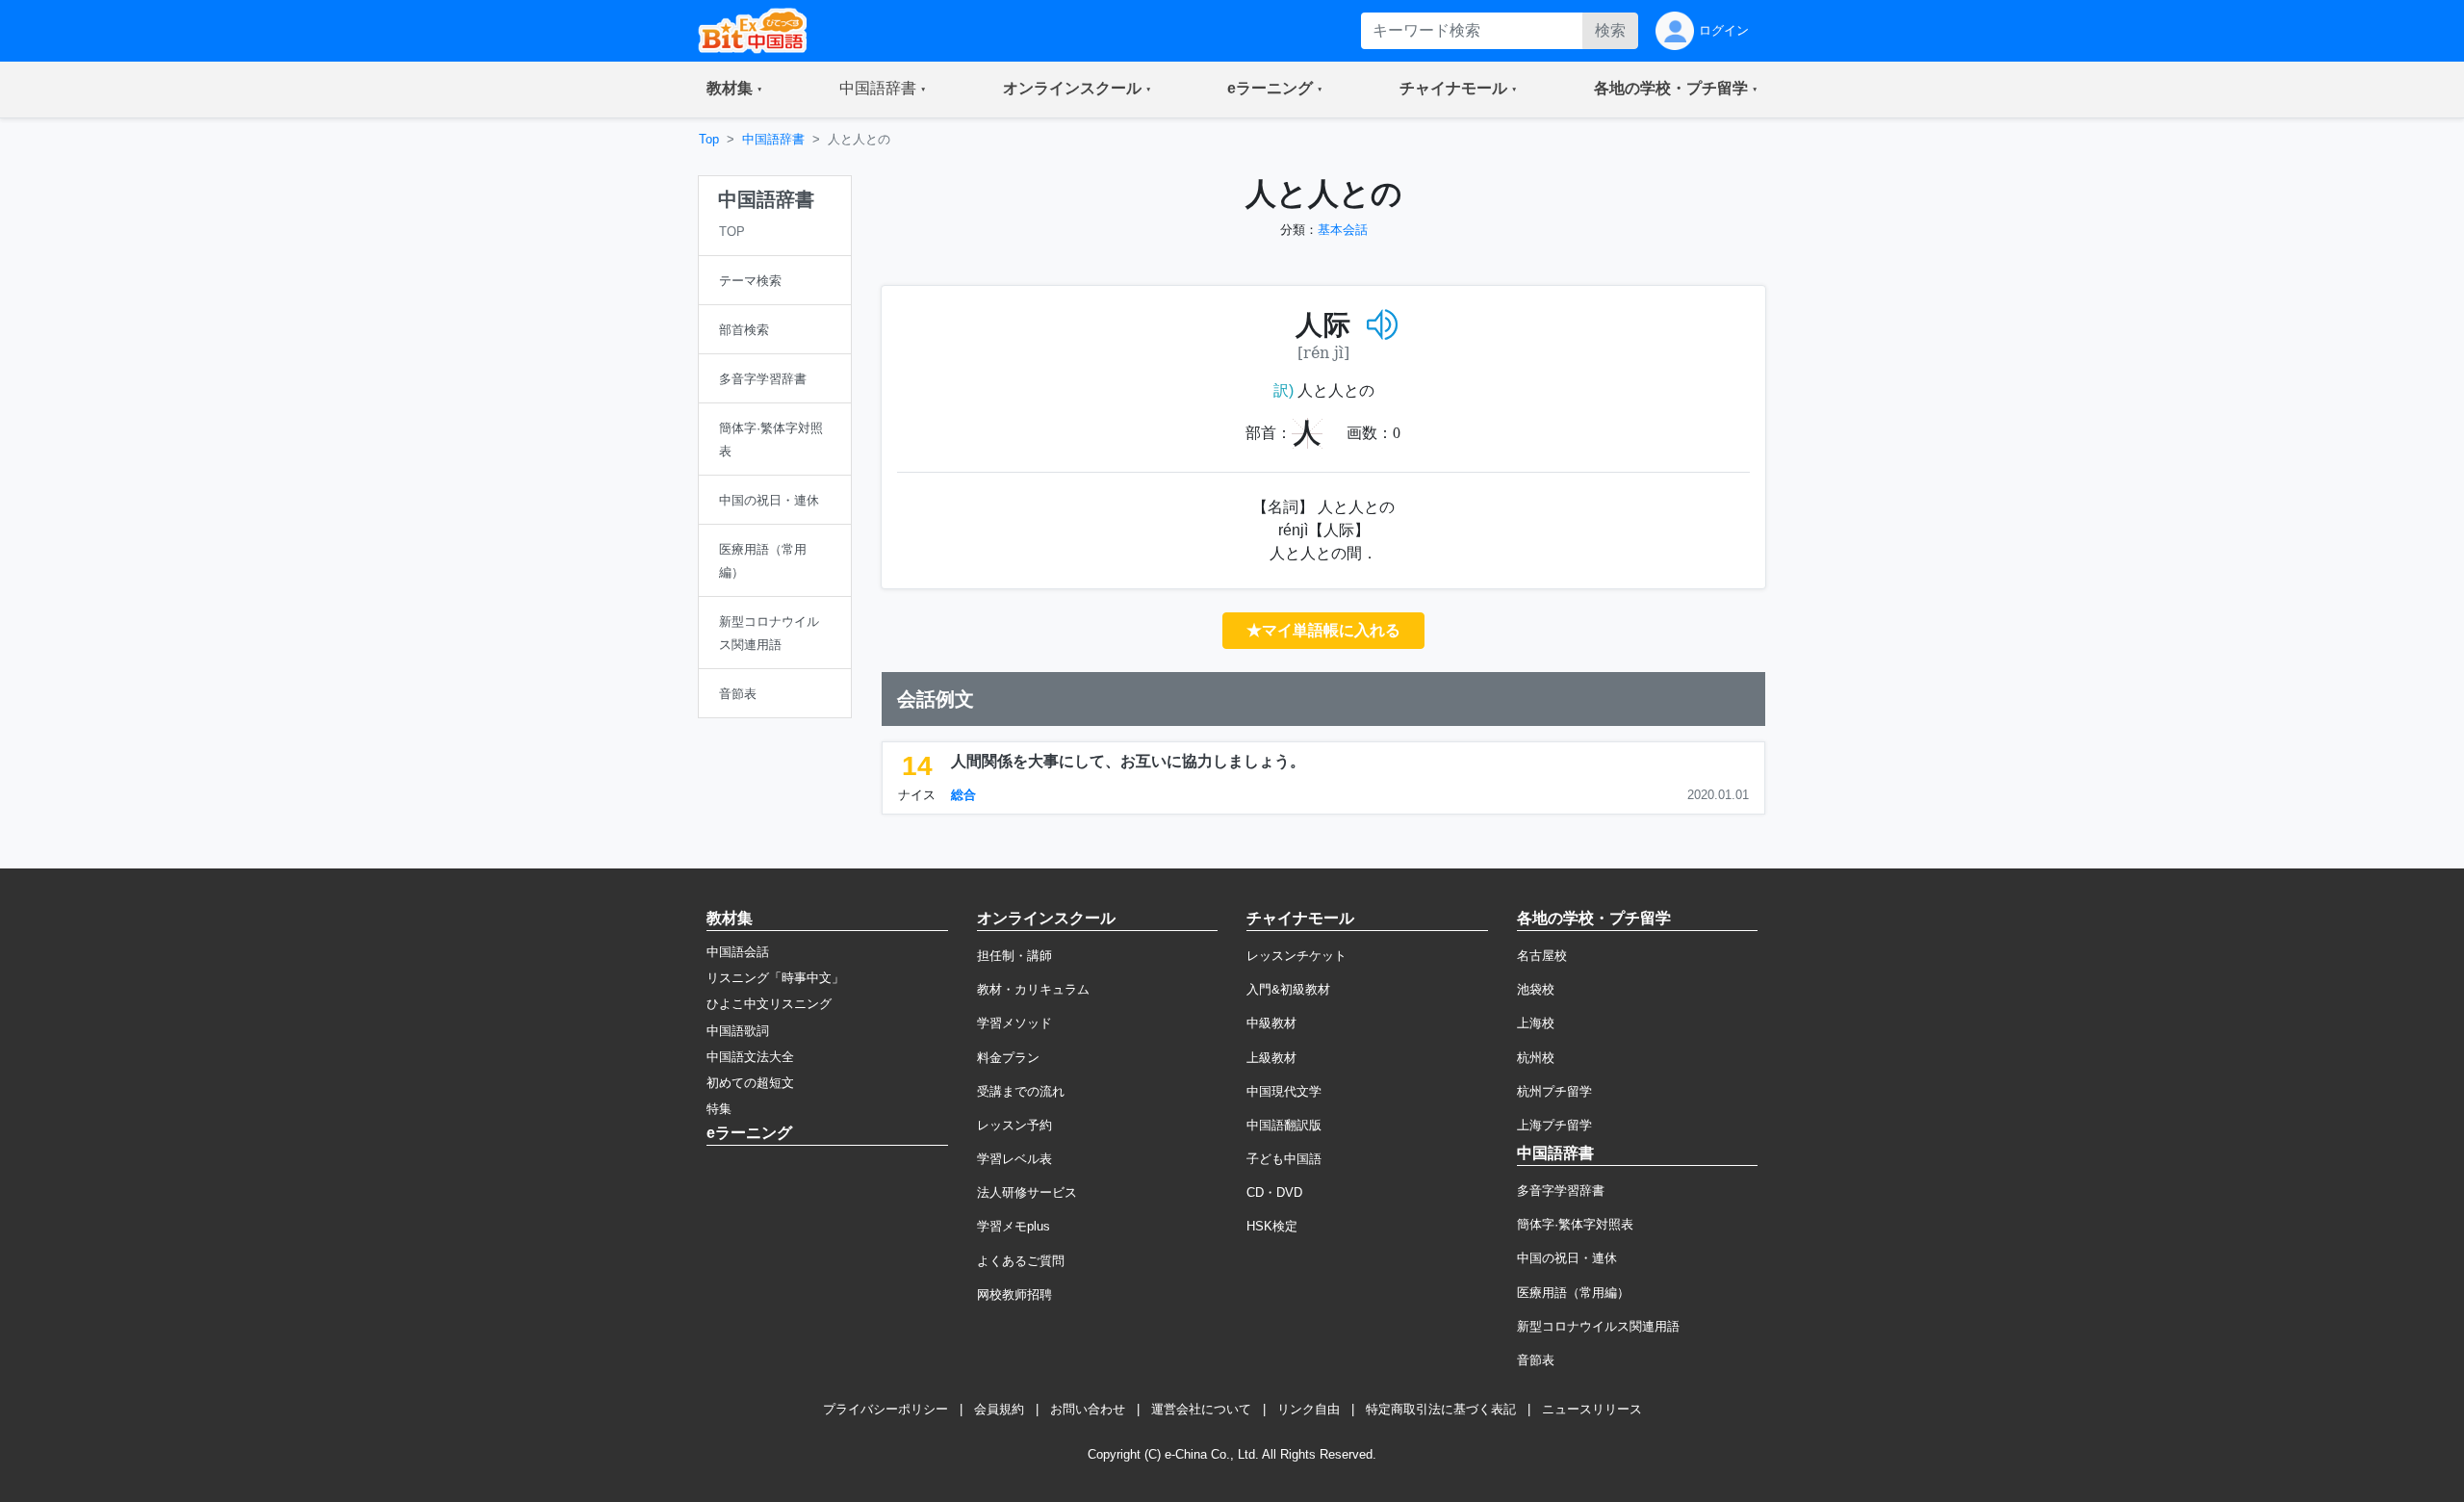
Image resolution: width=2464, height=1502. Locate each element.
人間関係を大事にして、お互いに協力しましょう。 (1128, 761)
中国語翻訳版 (1284, 1125)
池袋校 (1536, 989)
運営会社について (1201, 1409)
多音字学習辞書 (1561, 1191)
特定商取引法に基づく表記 (1441, 1409)
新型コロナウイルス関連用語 (1598, 1326)
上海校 (1536, 1023)
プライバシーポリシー (885, 1409)
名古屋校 (1542, 956)
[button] (734, 90)
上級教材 (1271, 1058)
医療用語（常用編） (1573, 1293)
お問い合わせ (1088, 1409)
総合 (963, 795)
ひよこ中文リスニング (769, 1004)
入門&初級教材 (1288, 989)
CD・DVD (1274, 1192)
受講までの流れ (1021, 1091)
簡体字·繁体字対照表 (1575, 1224)
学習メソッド (1014, 1023)
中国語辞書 (773, 139)
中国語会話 (738, 952)
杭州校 (1536, 1058)
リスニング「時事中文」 (775, 978)
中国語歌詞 (738, 1031)
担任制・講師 (1014, 956)
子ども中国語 (1284, 1159)
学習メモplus (1014, 1226)
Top (709, 139)
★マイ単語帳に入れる (1323, 630)
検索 (1610, 30)
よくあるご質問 (1021, 1261)
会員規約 (999, 1409)
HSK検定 (1272, 1226)
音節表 (1536, 1360)
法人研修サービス (1027, 1192)
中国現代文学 (1284, 1091)
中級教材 (1271, 1023)
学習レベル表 (1014, 1159)
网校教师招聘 (1014, 1295)
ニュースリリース (1592, 1409)
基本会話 (1343, 230)
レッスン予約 (1014, 1125)
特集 (719, 1109)
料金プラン (1008, 1058)
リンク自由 (1309, 1409)
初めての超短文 (750, 1083)
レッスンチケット (1296, 956)
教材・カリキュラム (1033, 989)
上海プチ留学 (1554, 1125)
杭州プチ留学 (1554, 1091)
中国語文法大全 (750, 1057)
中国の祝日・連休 (1567, 1258)
